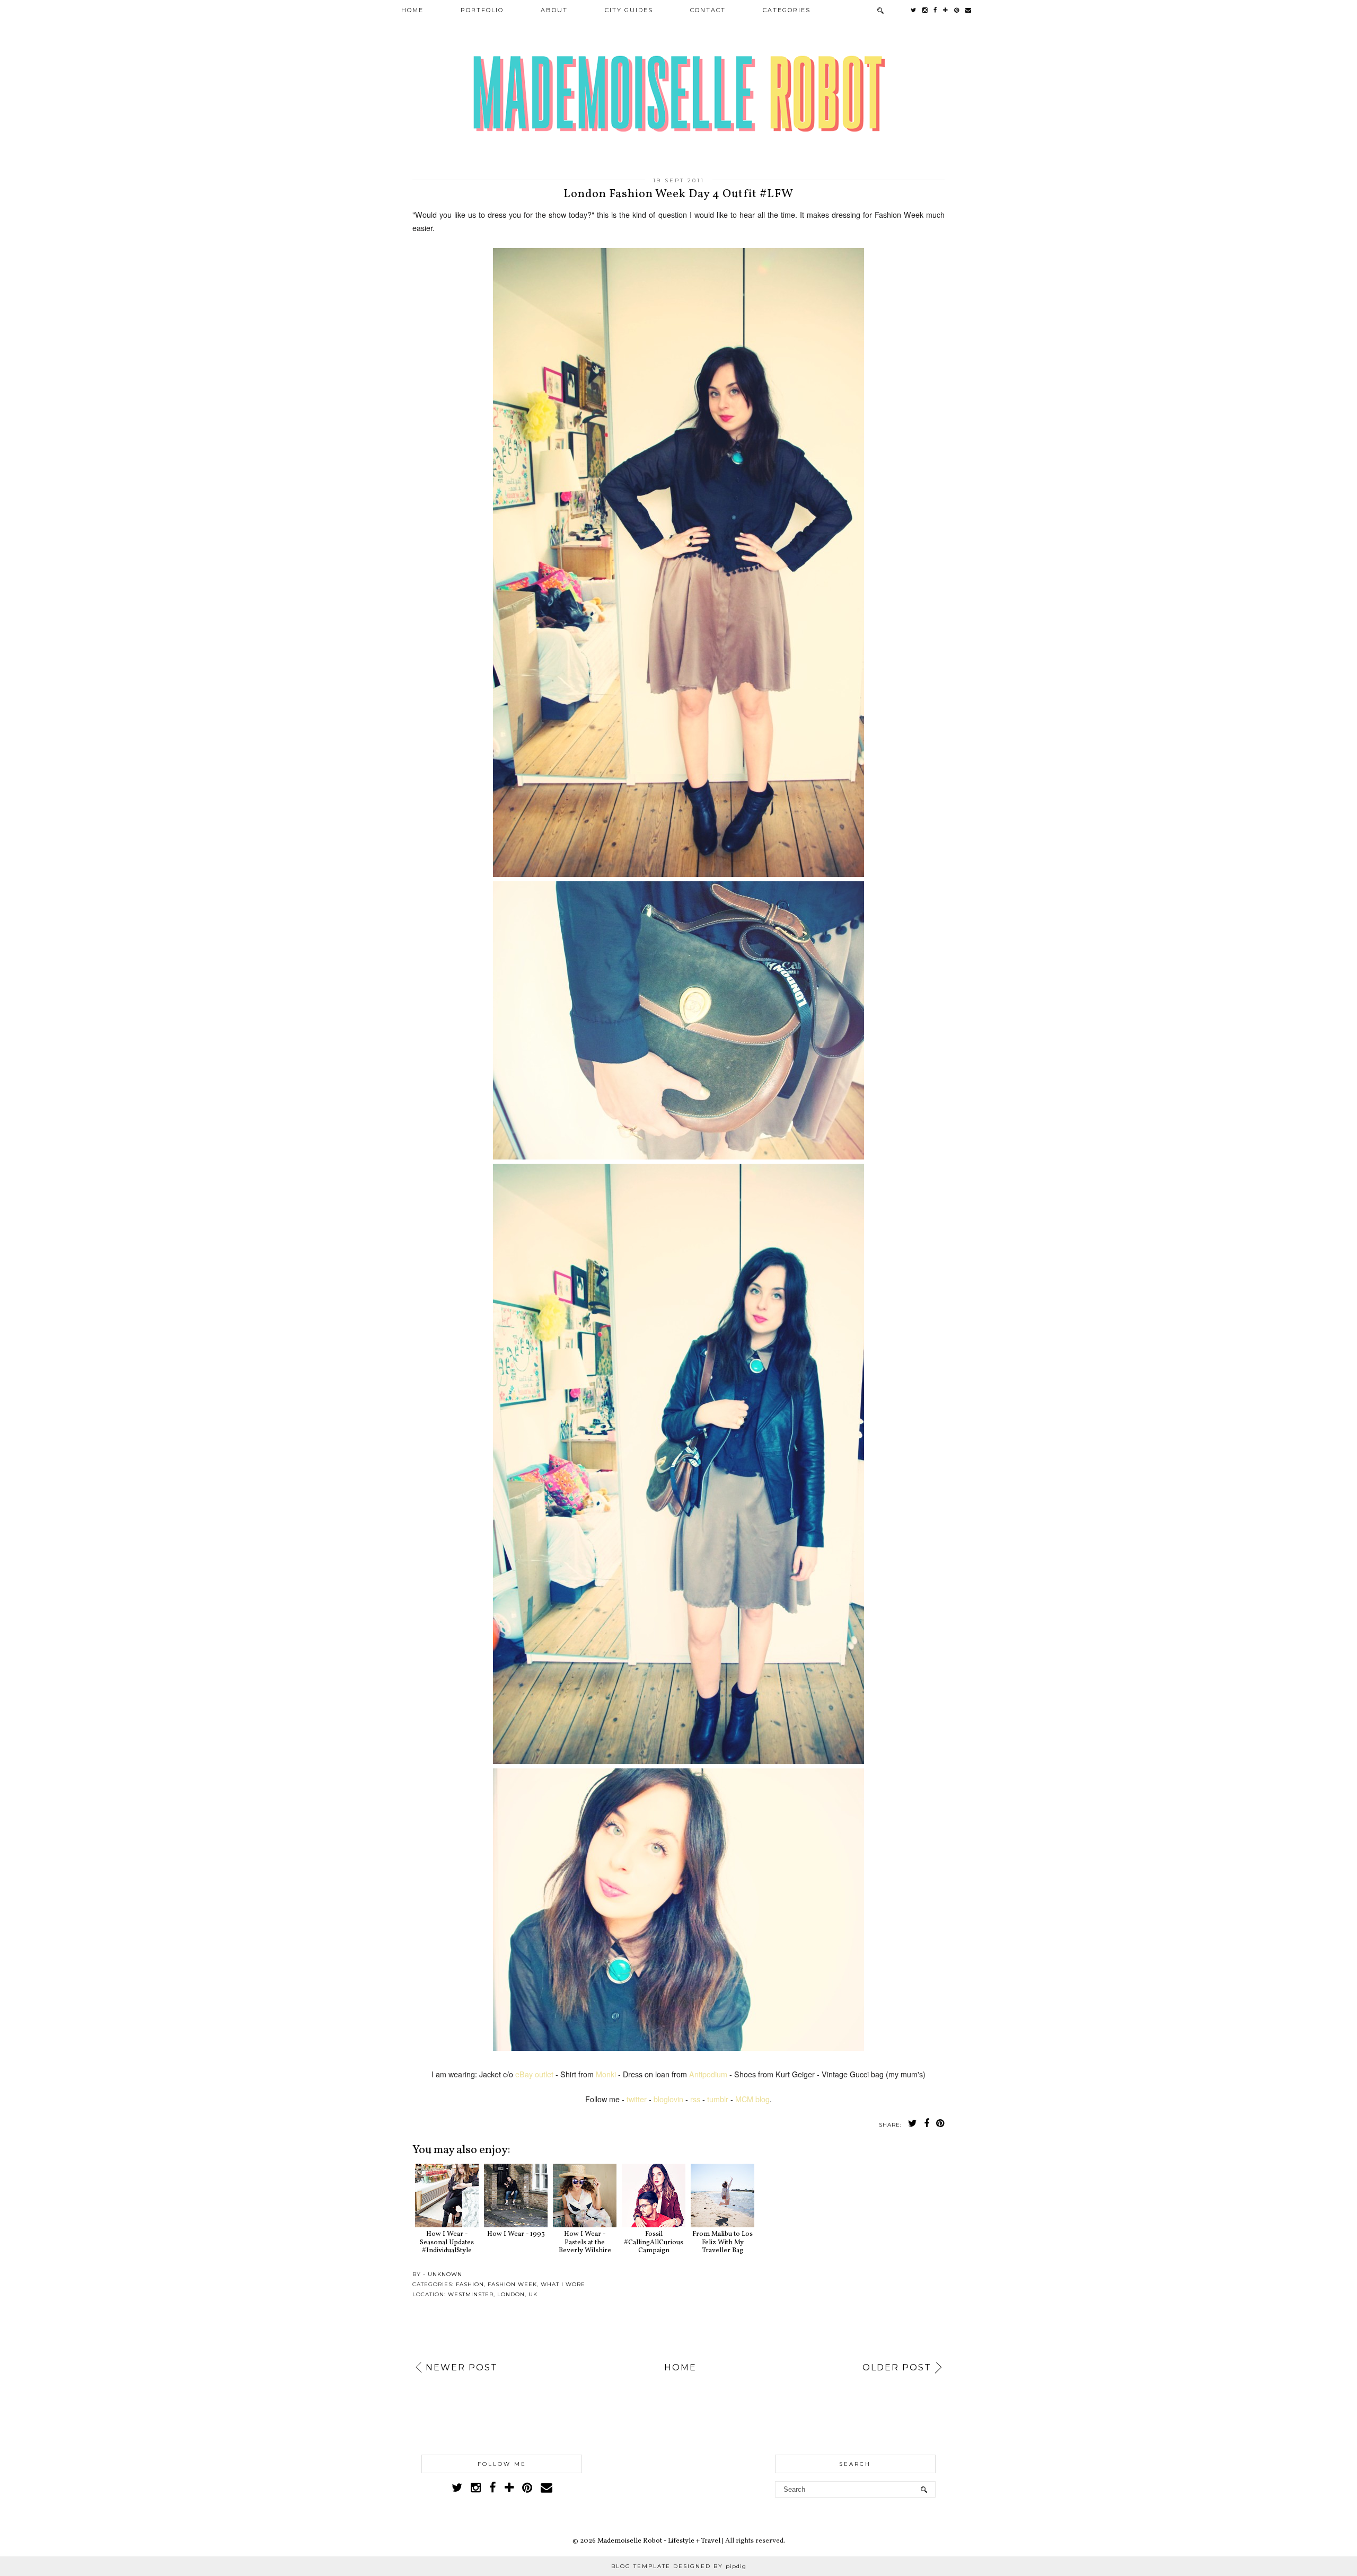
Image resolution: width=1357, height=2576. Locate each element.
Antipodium (708, 2074)
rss (695, 2099)
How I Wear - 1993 (516, 2234)
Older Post (897, 2367)
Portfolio (482, 10)
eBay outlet (534, 2074)
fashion (470, 2284)
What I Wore (563, 2284)
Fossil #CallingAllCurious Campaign (654, 2242)
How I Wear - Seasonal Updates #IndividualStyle (447, 2242)
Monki (606, 2074)
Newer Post (462, 2367)
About (554, 10)
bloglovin (668, 2099)
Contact (708, 10)
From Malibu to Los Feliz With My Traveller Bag (722, 2242)
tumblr (718, 2099)
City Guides (629, 10)
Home (412, 10)
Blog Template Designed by (679, 2566)
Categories (787, 10)
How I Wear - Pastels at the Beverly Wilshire (585, 2242)
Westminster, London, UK (493, 2294)
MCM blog (752, 2099)
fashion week (512, 2284)
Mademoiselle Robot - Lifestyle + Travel (659, 2541)
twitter (637, 2099)
